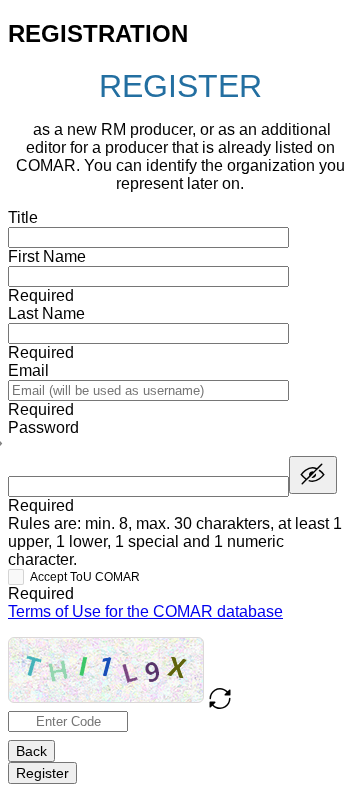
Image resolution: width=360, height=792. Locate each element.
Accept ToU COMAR (85, 577)
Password (43, 427)
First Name (47, 256)
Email (28, 370)
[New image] (220, 699)
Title (23, 217)
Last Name (46, 313)
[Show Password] (313, 475)
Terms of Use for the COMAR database (145, 611)
